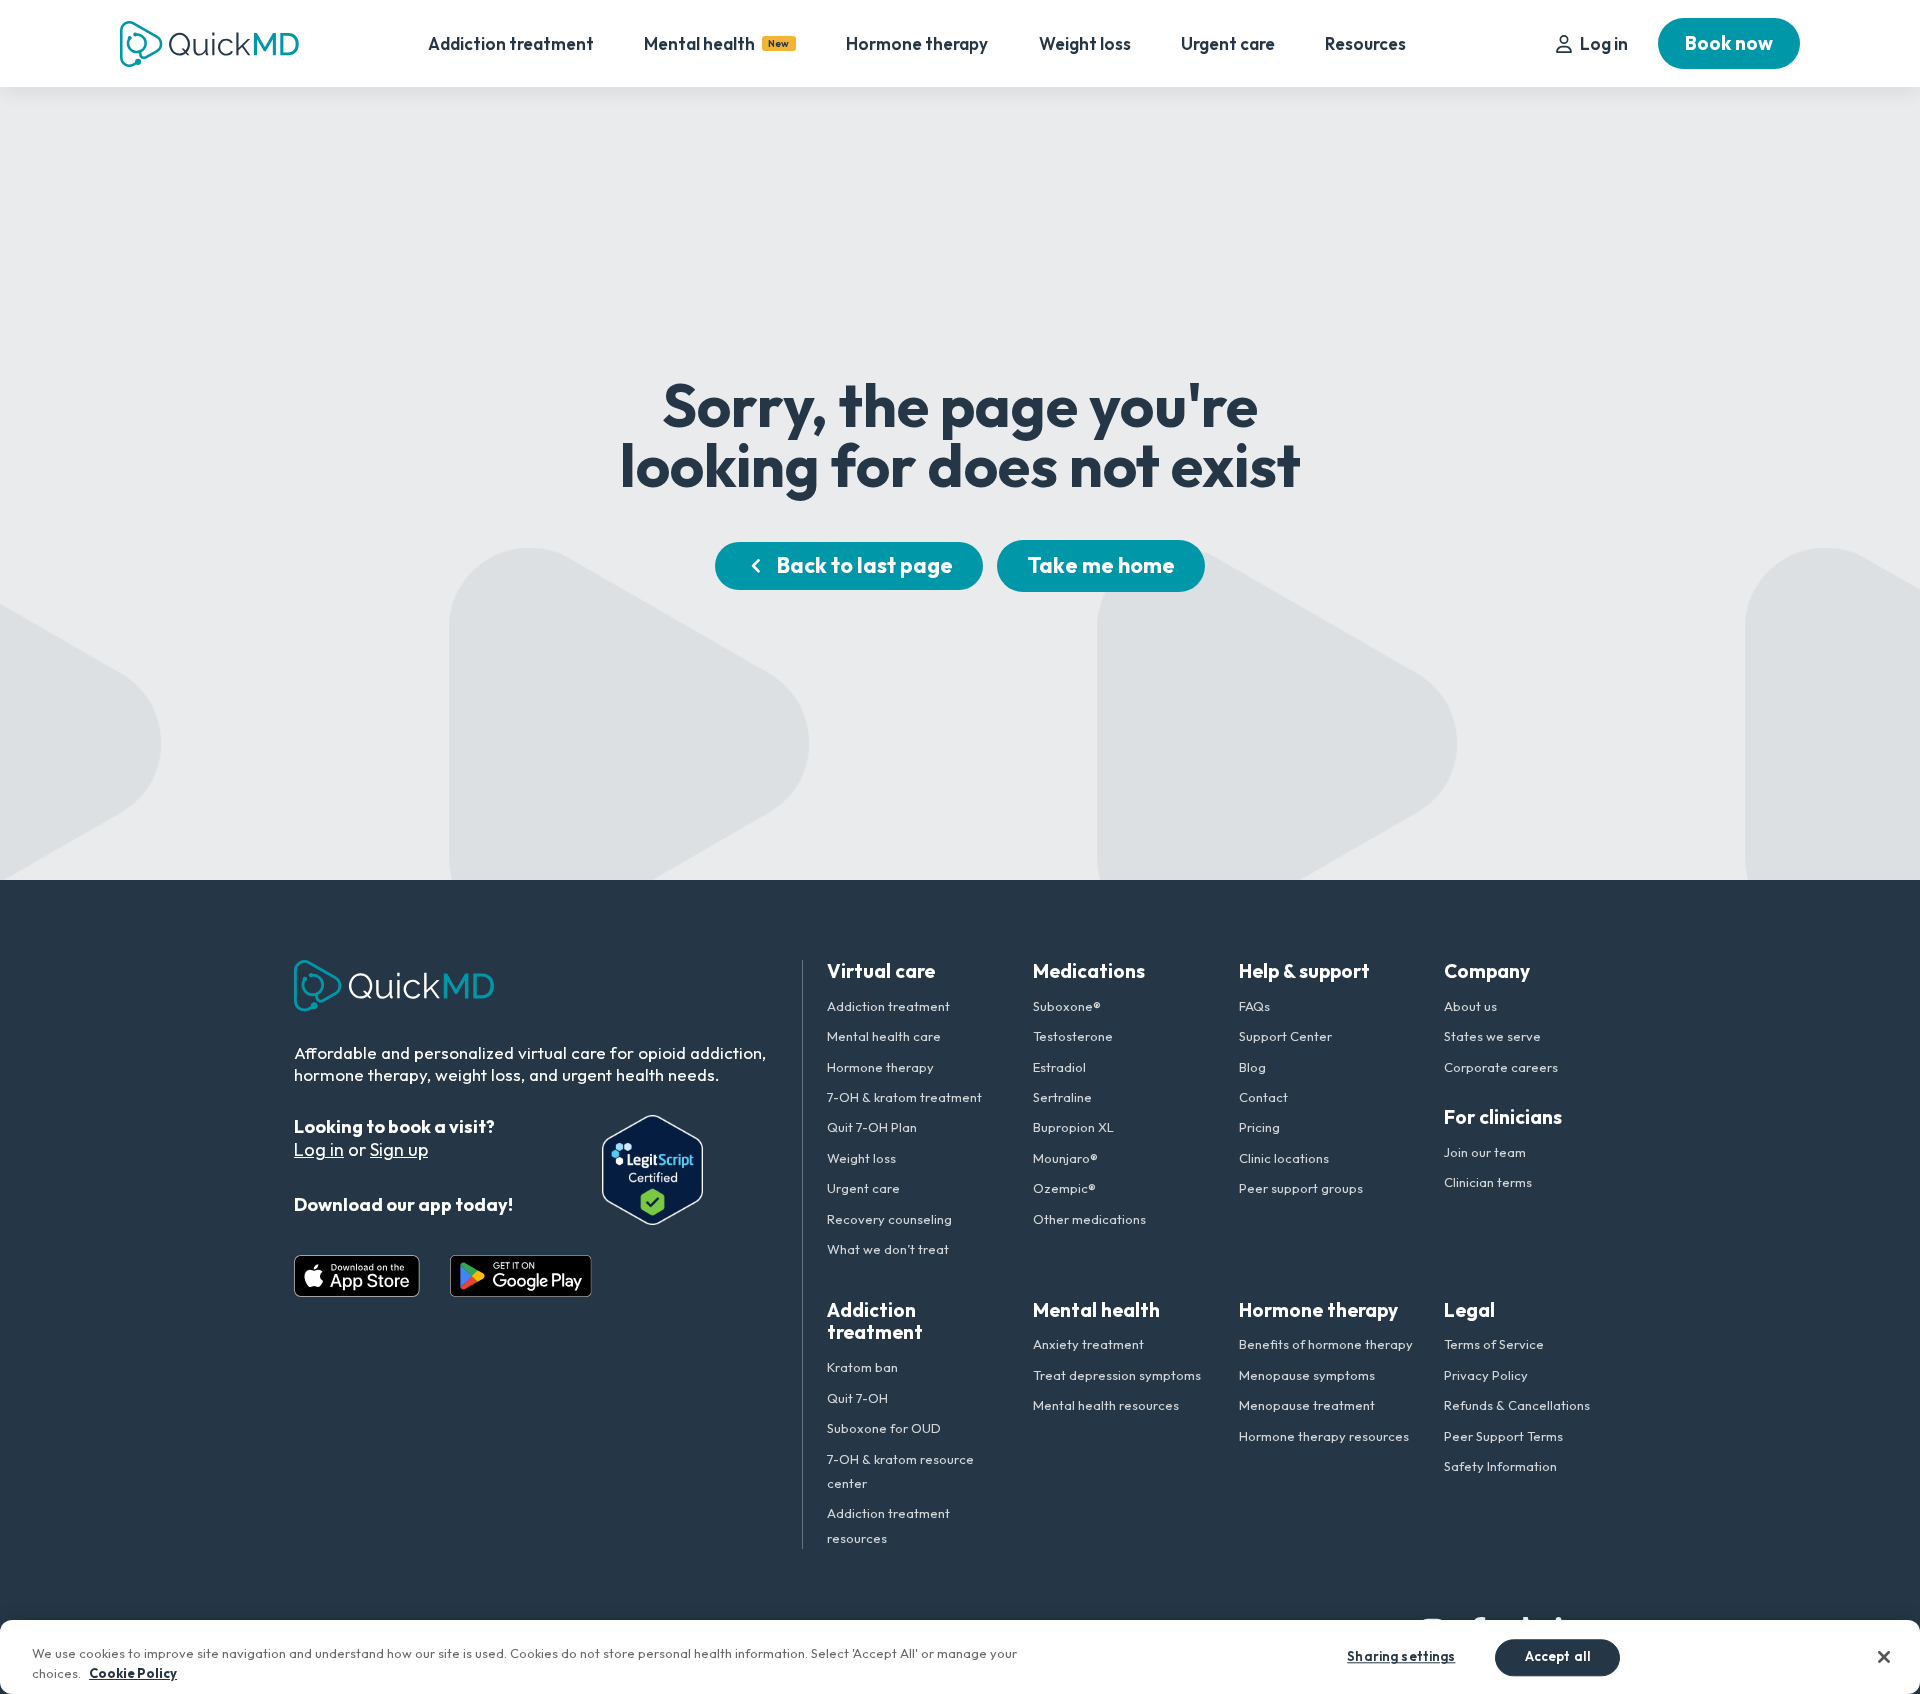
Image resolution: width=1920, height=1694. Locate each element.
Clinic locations (1284, 1158)
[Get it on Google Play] (521, 1276)
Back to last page (865, 565)
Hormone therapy (917, 43)
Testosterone (1073, 1036)
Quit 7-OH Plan (872, 1127)
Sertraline (1062, 1097)
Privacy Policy (1486, 1375)
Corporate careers (1501, 1067)
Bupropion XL (1073, 1127)
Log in (1604, 43)
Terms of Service (1494, 1344)
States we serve (1492, 1036)
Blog (1252, 1067)
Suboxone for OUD (884, 1428)
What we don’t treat (888, 1249)
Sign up (399, 1149)
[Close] (1884, 1657)
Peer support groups (1301, 1188)
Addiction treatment (511, 43)
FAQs (1254, 1006)
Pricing (1259, 1127)
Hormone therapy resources (1324, 1436)
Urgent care (1228, 43)
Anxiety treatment (1088, 1344)
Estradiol (1059, 1067)
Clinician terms (1488, 1182)
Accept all (1558, 1657)
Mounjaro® (1065, 1158)
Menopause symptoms (1307, 1375)
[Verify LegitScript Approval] (652, 1169)
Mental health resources (1106, 1405)
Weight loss (1085, 43)
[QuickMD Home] (209, 44)
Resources (1365, 43)
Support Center (1285, 1036)
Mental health (717, 43)
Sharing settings (1401, 1657)
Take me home (1101, 565)
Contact (1263, 1097)
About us (1470, 1006)
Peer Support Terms (1503, 1436)
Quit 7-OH (857, 1398)
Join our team (1485, 1152)
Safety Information (1500, 1466)
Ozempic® (1064, 1188)
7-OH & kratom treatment (904, 1097)
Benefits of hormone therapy (1326, 1344)
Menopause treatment (1307, 1405)
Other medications (1089, 1219)
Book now (1729, 43)
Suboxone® (1067, 1006)
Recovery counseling (889, 1219)
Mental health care (884, 1036)
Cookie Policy (133, 1673)
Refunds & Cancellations (1517, 1405)
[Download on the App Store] (357, 1276)
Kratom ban (862, 1367)
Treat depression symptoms (1117, 1375)
